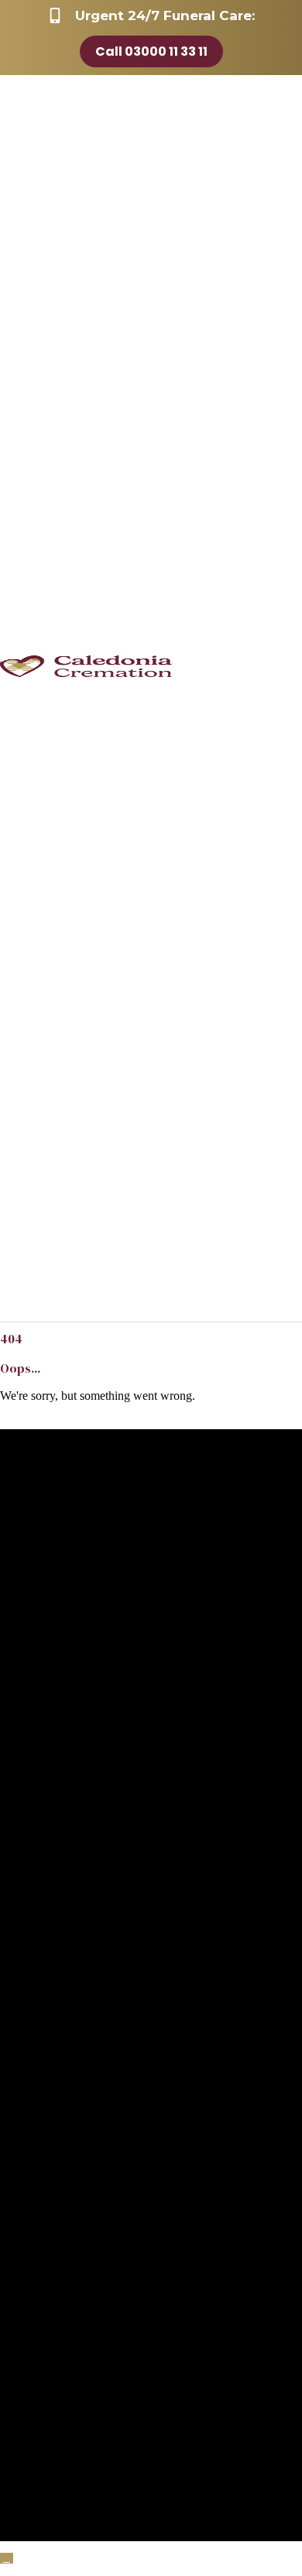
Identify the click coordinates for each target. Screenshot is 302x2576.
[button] (7, 2558)
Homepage (27, 1422)
